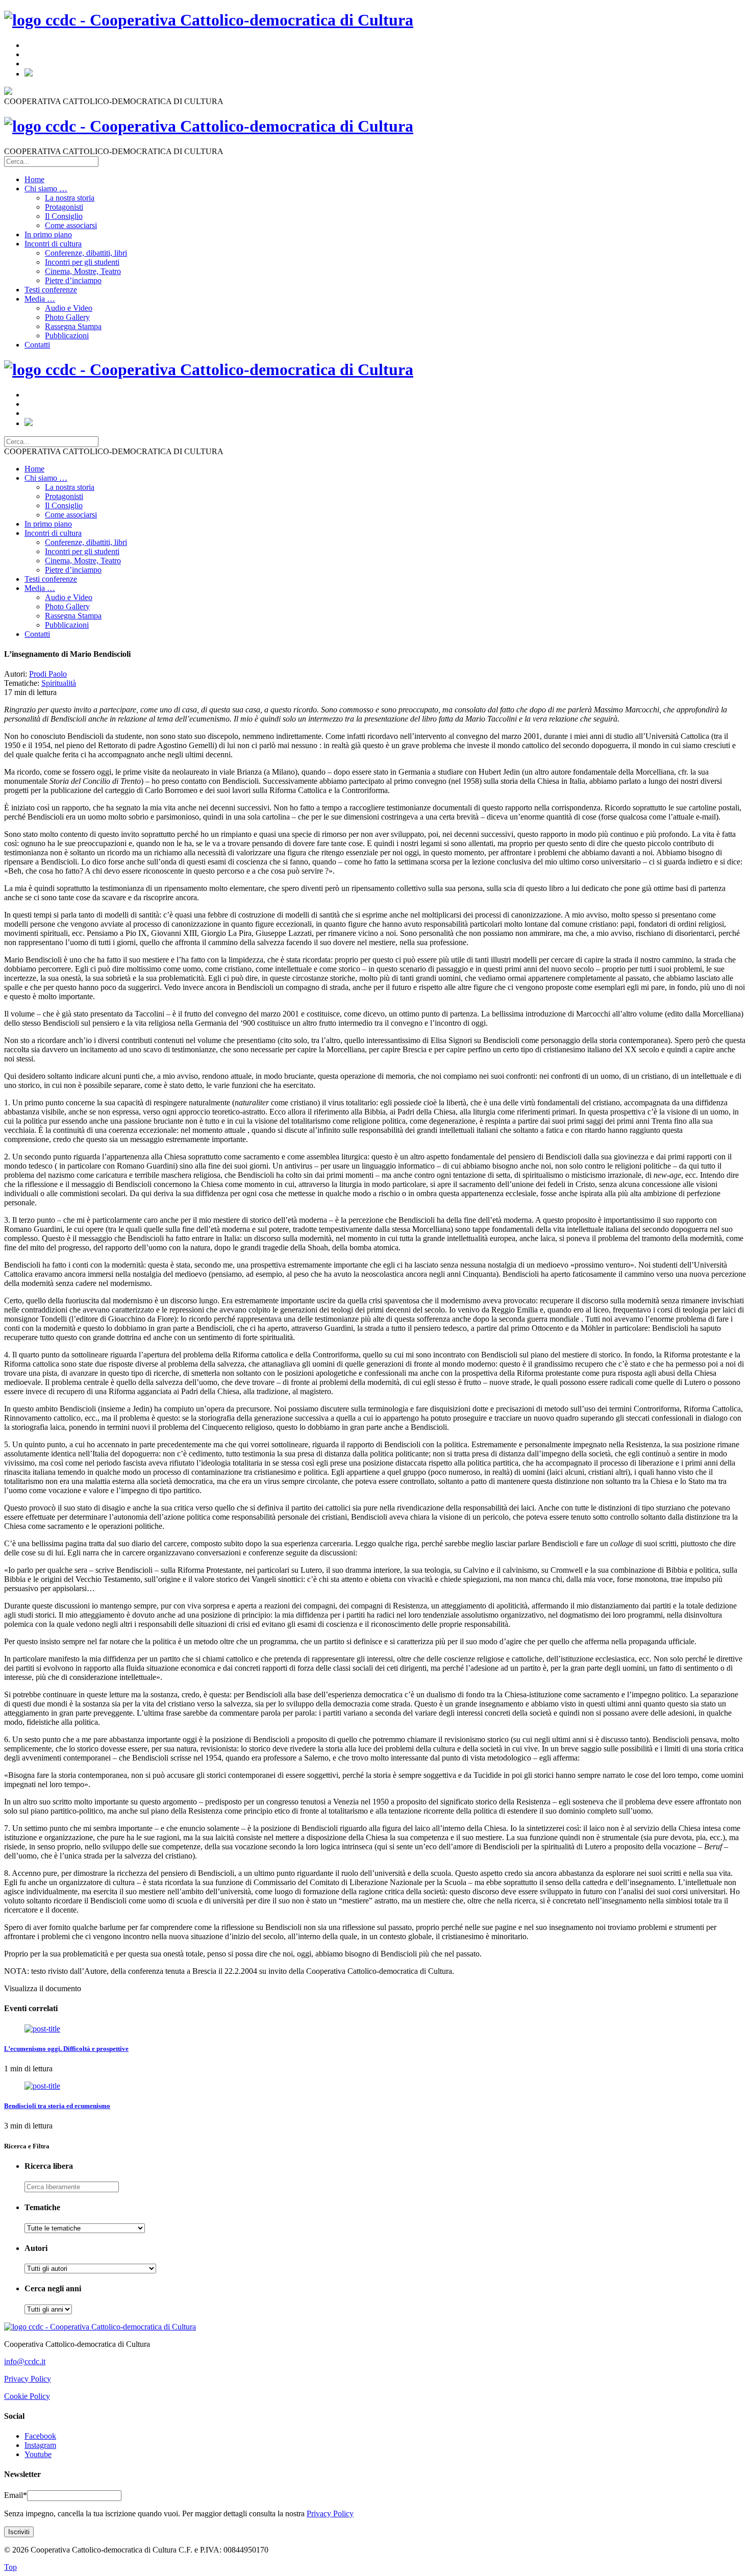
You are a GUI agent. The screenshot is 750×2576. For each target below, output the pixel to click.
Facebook (40, 2436)
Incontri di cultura (53, 244)
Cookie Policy (27, 2396)
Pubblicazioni (67, 336)
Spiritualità (59, 683)
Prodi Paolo (48, 674)
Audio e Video (69, 308)
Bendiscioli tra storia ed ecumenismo (57, 2106)
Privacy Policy (28, 2379)
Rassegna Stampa (73, 326)
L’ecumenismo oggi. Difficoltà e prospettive (66, 2049)
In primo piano (48, 234)
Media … (40, 299)
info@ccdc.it (25, 2361)
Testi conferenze (51, 290)
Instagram (40, 2445)
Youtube (38, 2454)
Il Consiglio (64, 216)
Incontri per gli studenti (82, 262)
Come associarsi (71, 225)
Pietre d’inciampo (73, 280)
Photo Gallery (67, 317)
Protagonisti (64, 207)
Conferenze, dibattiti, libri (86, 253)
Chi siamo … (46, 189)
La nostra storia (70, 198)
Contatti (37, 345)
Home (34, 179)
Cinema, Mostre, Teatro (83, 271)
